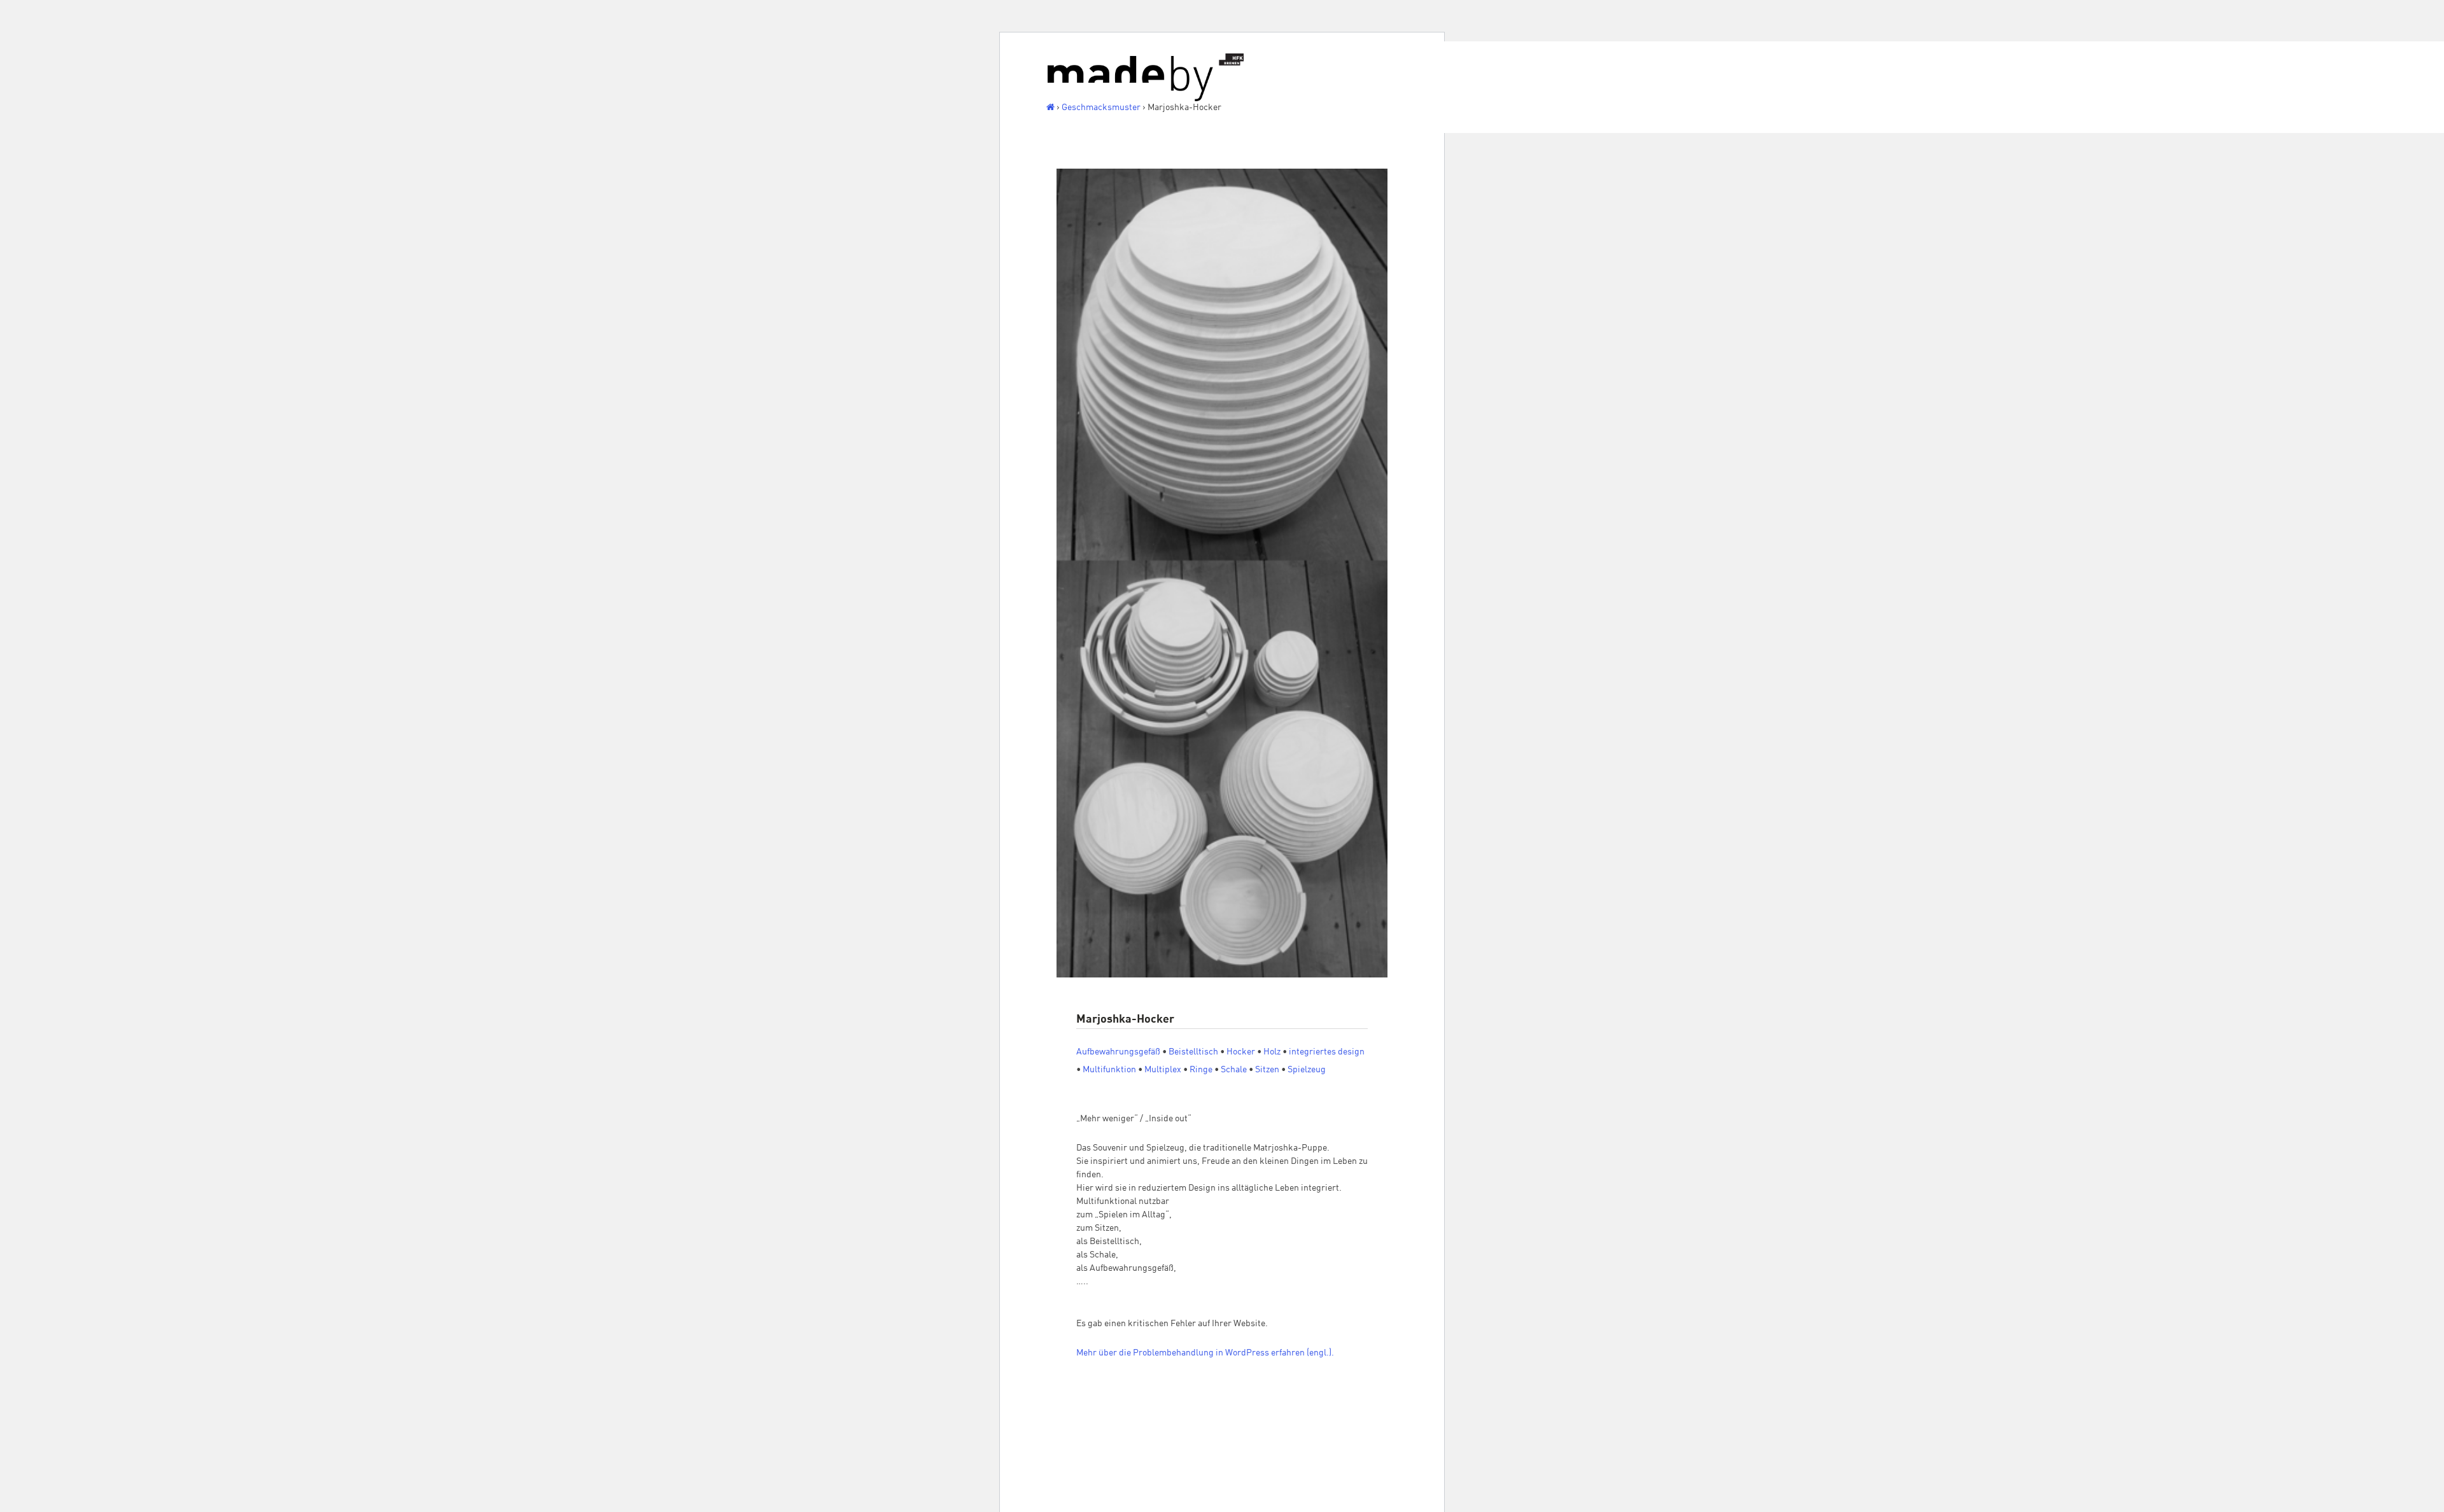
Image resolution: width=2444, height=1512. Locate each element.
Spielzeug (1307, 1069)
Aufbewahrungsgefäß (1118, 1051)
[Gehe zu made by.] (1050, 107)
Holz (1272, 1051)
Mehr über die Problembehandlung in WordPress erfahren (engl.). (1205, 1352)
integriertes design (1327, 1051)
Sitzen (1267, 1069)
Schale (1234, 1069)
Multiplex (1163, 1069)
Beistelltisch (1193, 1051)
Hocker (1241, 1051)
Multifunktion (1109, 1069)
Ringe (1201, 1069)
